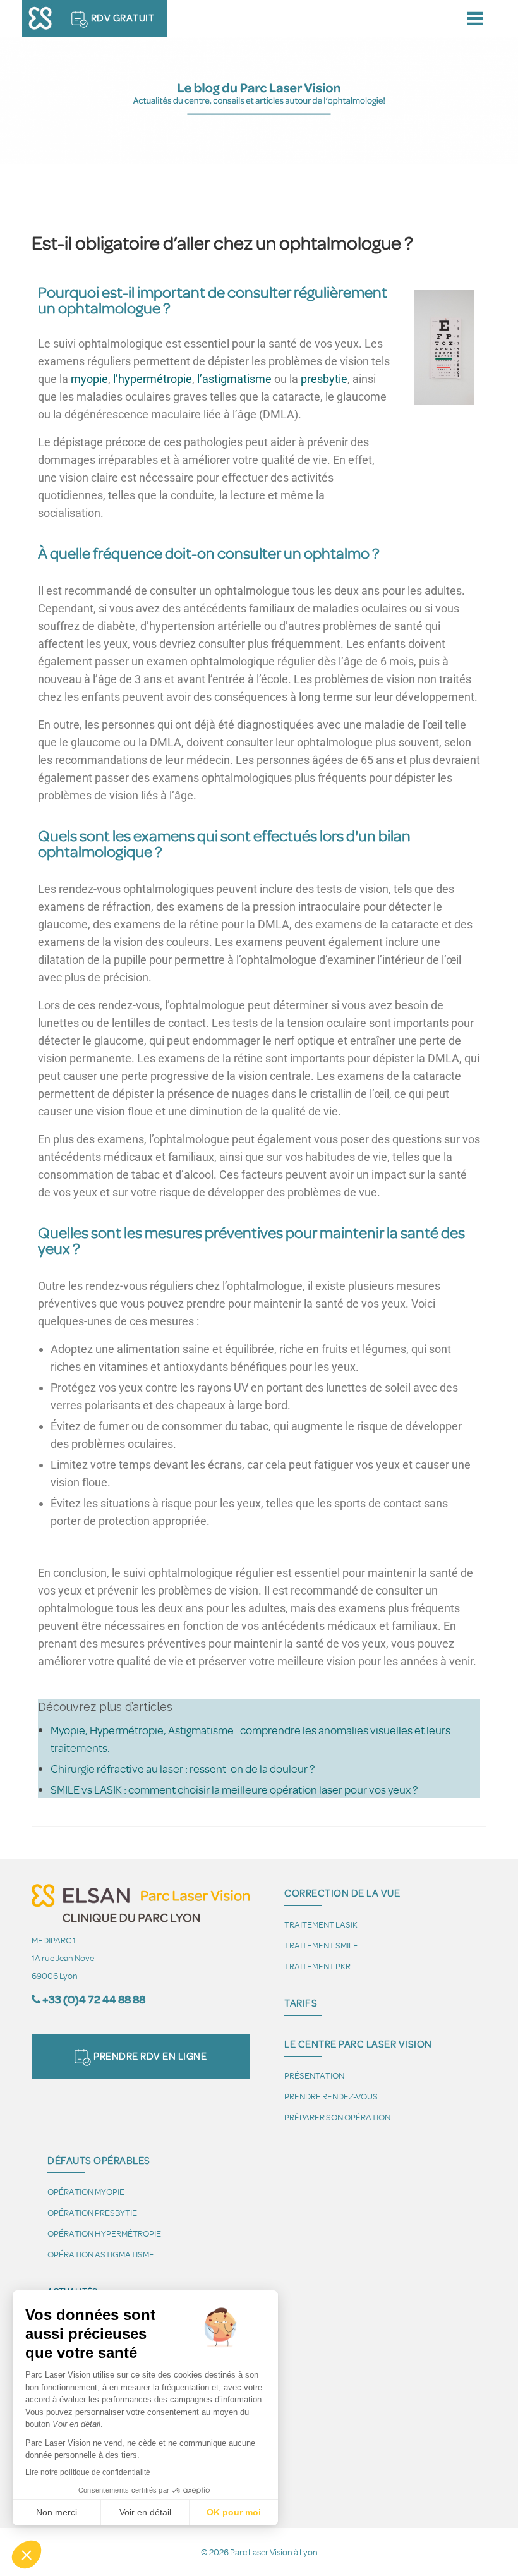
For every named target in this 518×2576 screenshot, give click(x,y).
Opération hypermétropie (104, 2233)
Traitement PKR (317, 1966)
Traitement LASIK (321, 1924)
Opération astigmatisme (101, 2254)
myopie (89, 379)
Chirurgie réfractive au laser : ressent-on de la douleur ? (183, 1768)
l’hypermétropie (153, 379)
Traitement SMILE (321, 1945)
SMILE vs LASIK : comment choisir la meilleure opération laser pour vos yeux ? (234, 1789)
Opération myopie (86, 2191)
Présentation (314, 2075)
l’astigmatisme (234, 379)
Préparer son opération (337, 2117)
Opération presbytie (92, 2212)
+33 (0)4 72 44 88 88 (94, 1999)
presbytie (324, 379)
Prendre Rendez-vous (331, 2096)
